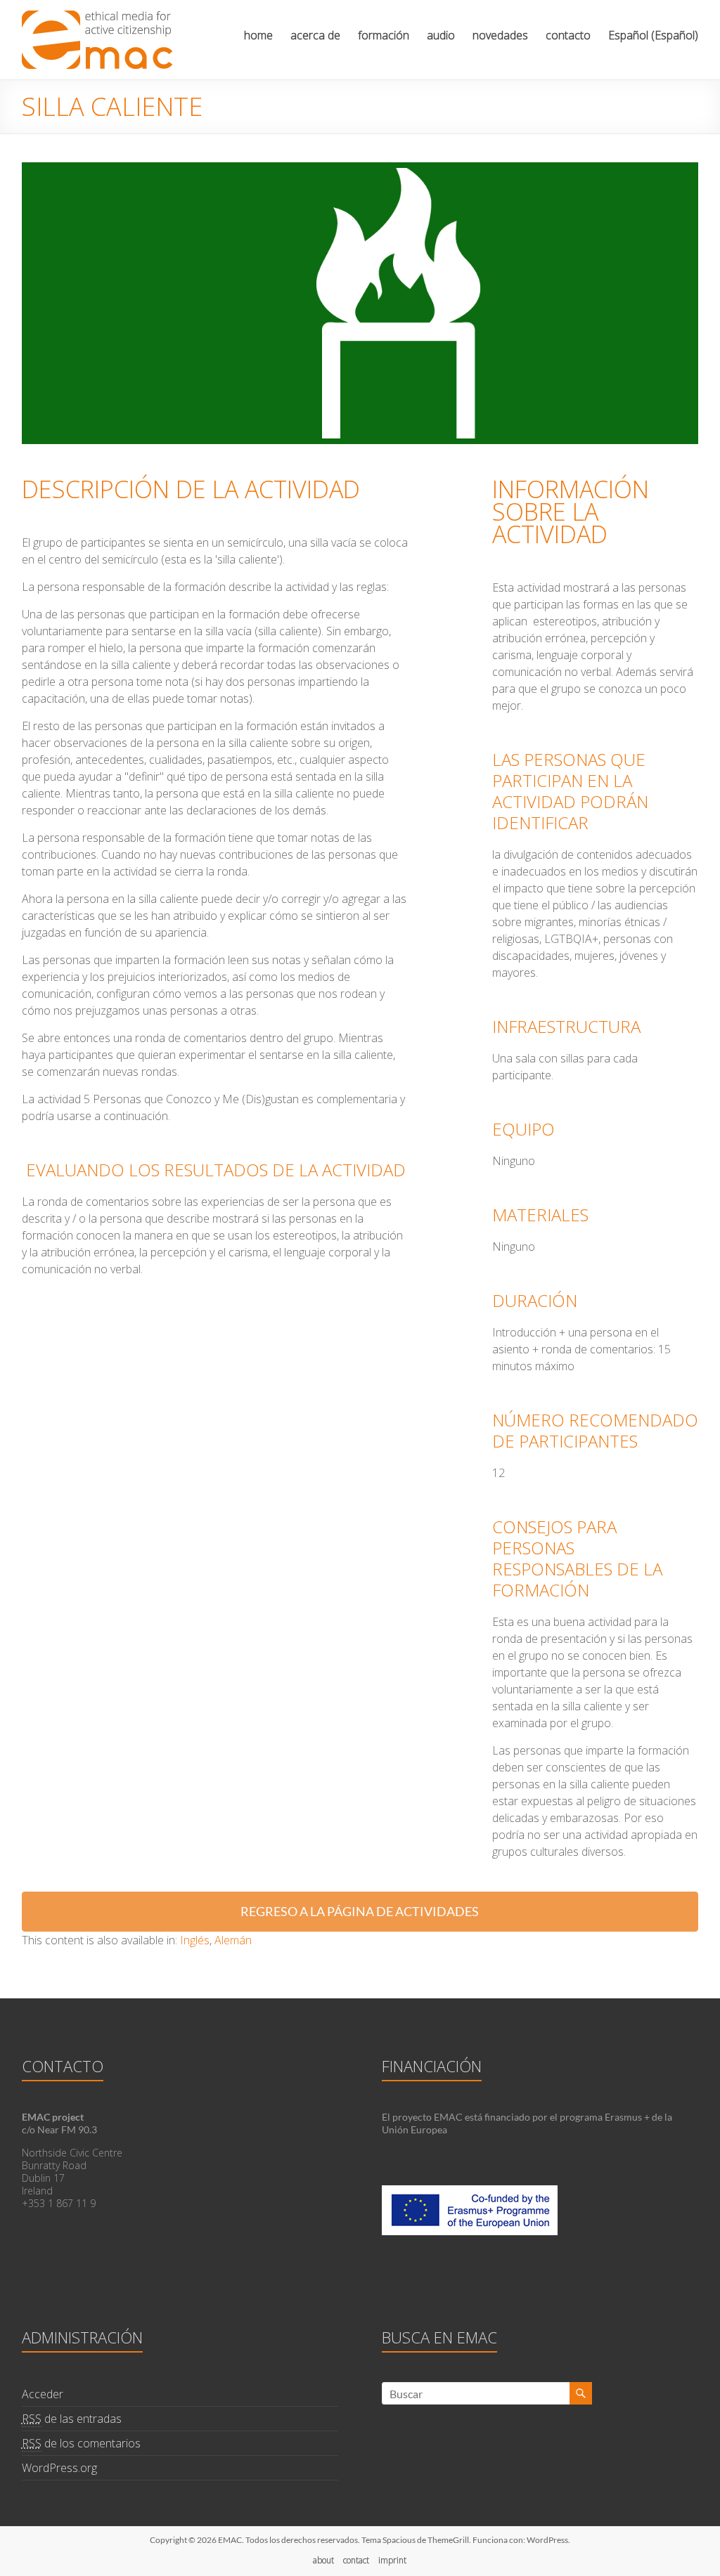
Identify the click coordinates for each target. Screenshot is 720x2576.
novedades (500, 35)
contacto (568, 35)
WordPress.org (59, 2468)
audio (441, 35)
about (323, 2560)
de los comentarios (81, 2443)
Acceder (43, 2394)
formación (384, 35)
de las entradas (72, 2419)
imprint (392, 2560)
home (258, 35)
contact (356, 2560)
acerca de (315, 35)
